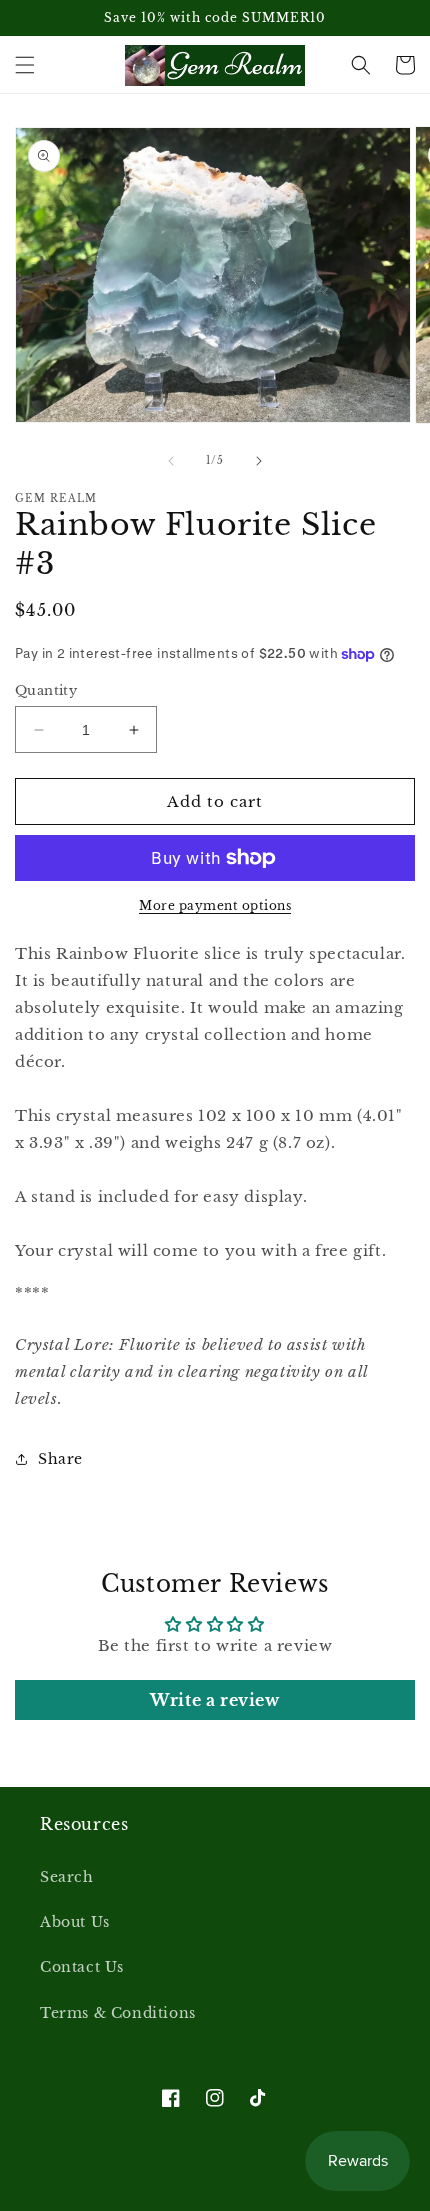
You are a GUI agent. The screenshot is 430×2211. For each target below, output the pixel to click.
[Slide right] (259, 461)
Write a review (214, 1700)
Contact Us (82, 1967)
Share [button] (60, 1459)
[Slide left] (171, 461)
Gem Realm (179, 2195)
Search (67, 1877)
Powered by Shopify (281, 2195)
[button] (25, 65)
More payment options (215, 905)
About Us (75, 1922)
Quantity (46, 690)
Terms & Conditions (118, 2013)
